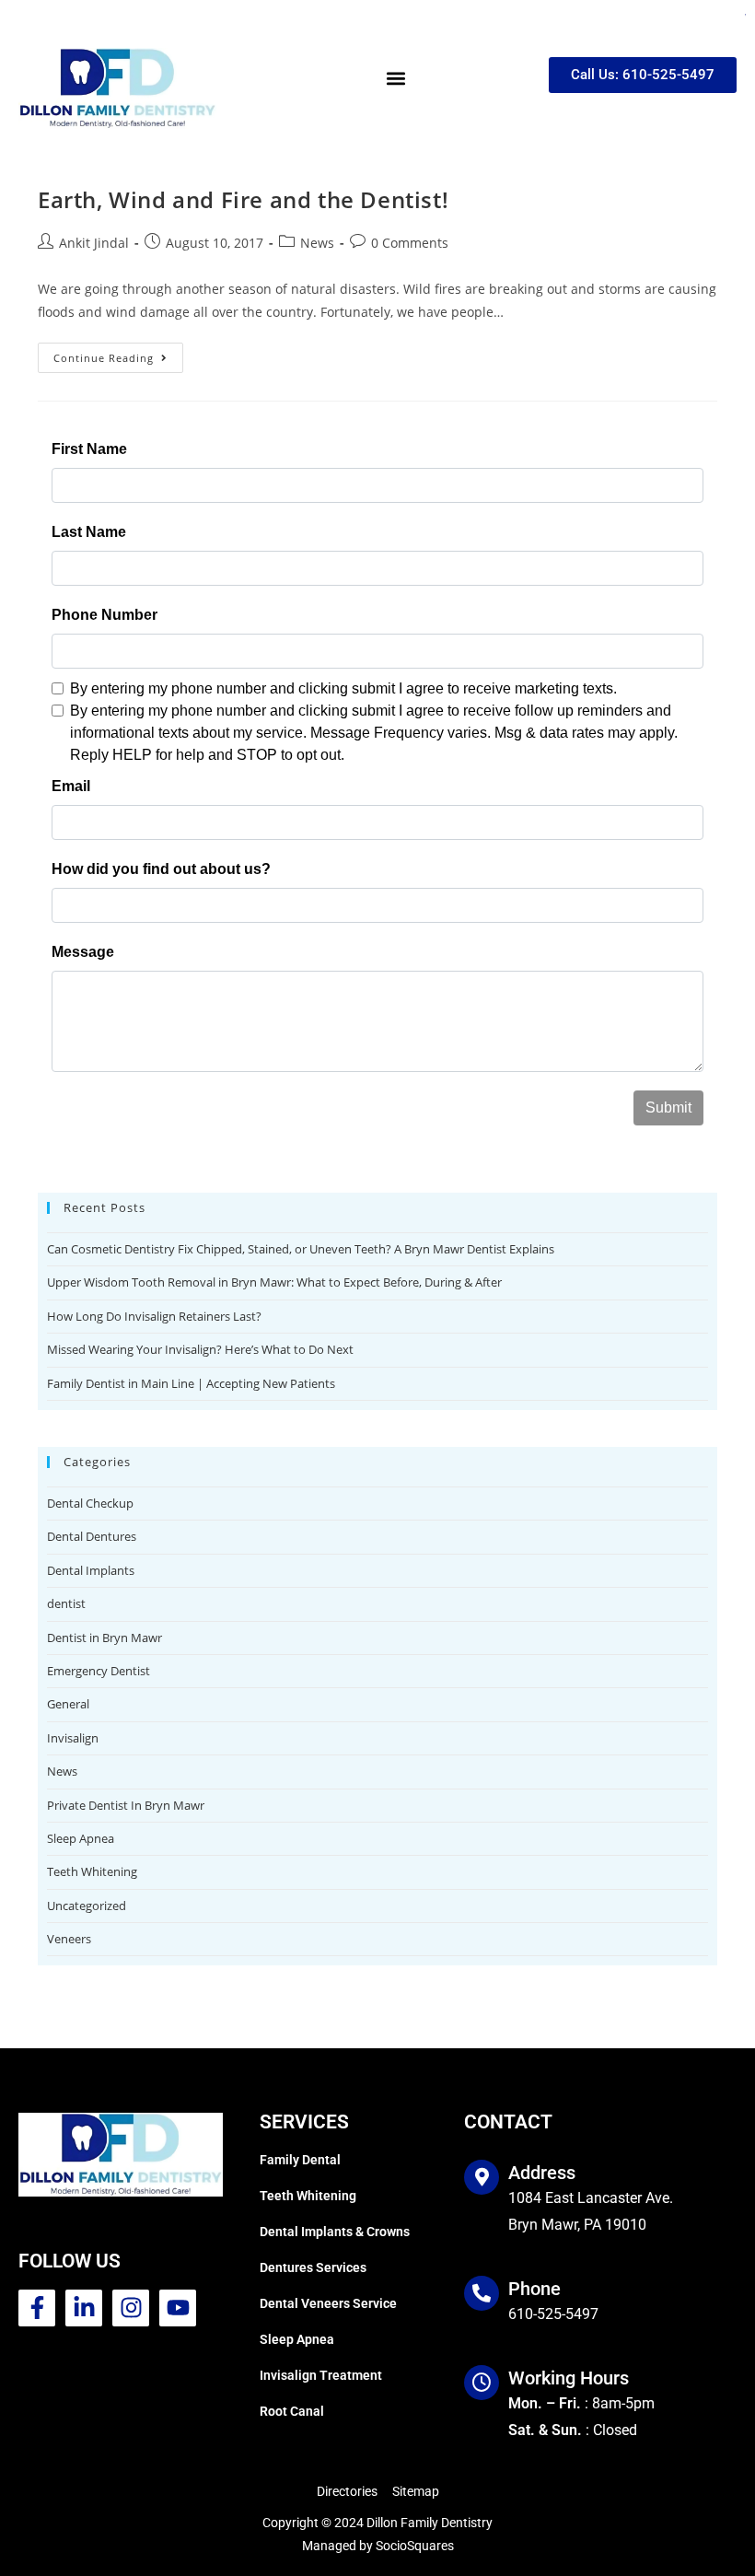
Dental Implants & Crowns (335, 2232)
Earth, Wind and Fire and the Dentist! (243, 199)
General (68, 1704)
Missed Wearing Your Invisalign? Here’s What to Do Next (200, 1349)
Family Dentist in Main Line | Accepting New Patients (191, 1383)
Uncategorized (87, 1906)
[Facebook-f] (37, 2308)
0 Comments (410, 243)
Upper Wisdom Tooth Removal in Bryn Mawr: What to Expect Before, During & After (274, 1282)
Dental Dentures (92, 1536)
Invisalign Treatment (321, 2375)
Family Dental (300, 2160)
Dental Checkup (90, 1503)
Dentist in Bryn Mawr (105, 1638)
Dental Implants (91, 1570)
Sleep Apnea (81, 1838)
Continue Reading (118, 354)
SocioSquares (415, 2546)
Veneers (69, 1939)
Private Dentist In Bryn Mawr (126, 1805)
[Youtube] (178, 2308)
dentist (66, 1603)
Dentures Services (313, 2267)
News (317, 243)
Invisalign (73, 1738)
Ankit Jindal (94, 243)
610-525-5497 (553, 2314)
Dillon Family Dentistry (430, 2523)
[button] (395, 78)
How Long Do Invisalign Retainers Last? (154, 1316)
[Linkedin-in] (84, 2308)
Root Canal (292, 2411)
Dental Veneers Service (328, 2303)
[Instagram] (131, 2308)
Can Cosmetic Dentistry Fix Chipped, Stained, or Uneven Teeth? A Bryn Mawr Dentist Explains (301, 1249)
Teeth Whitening (92, 1871)
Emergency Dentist (99, 1671)
